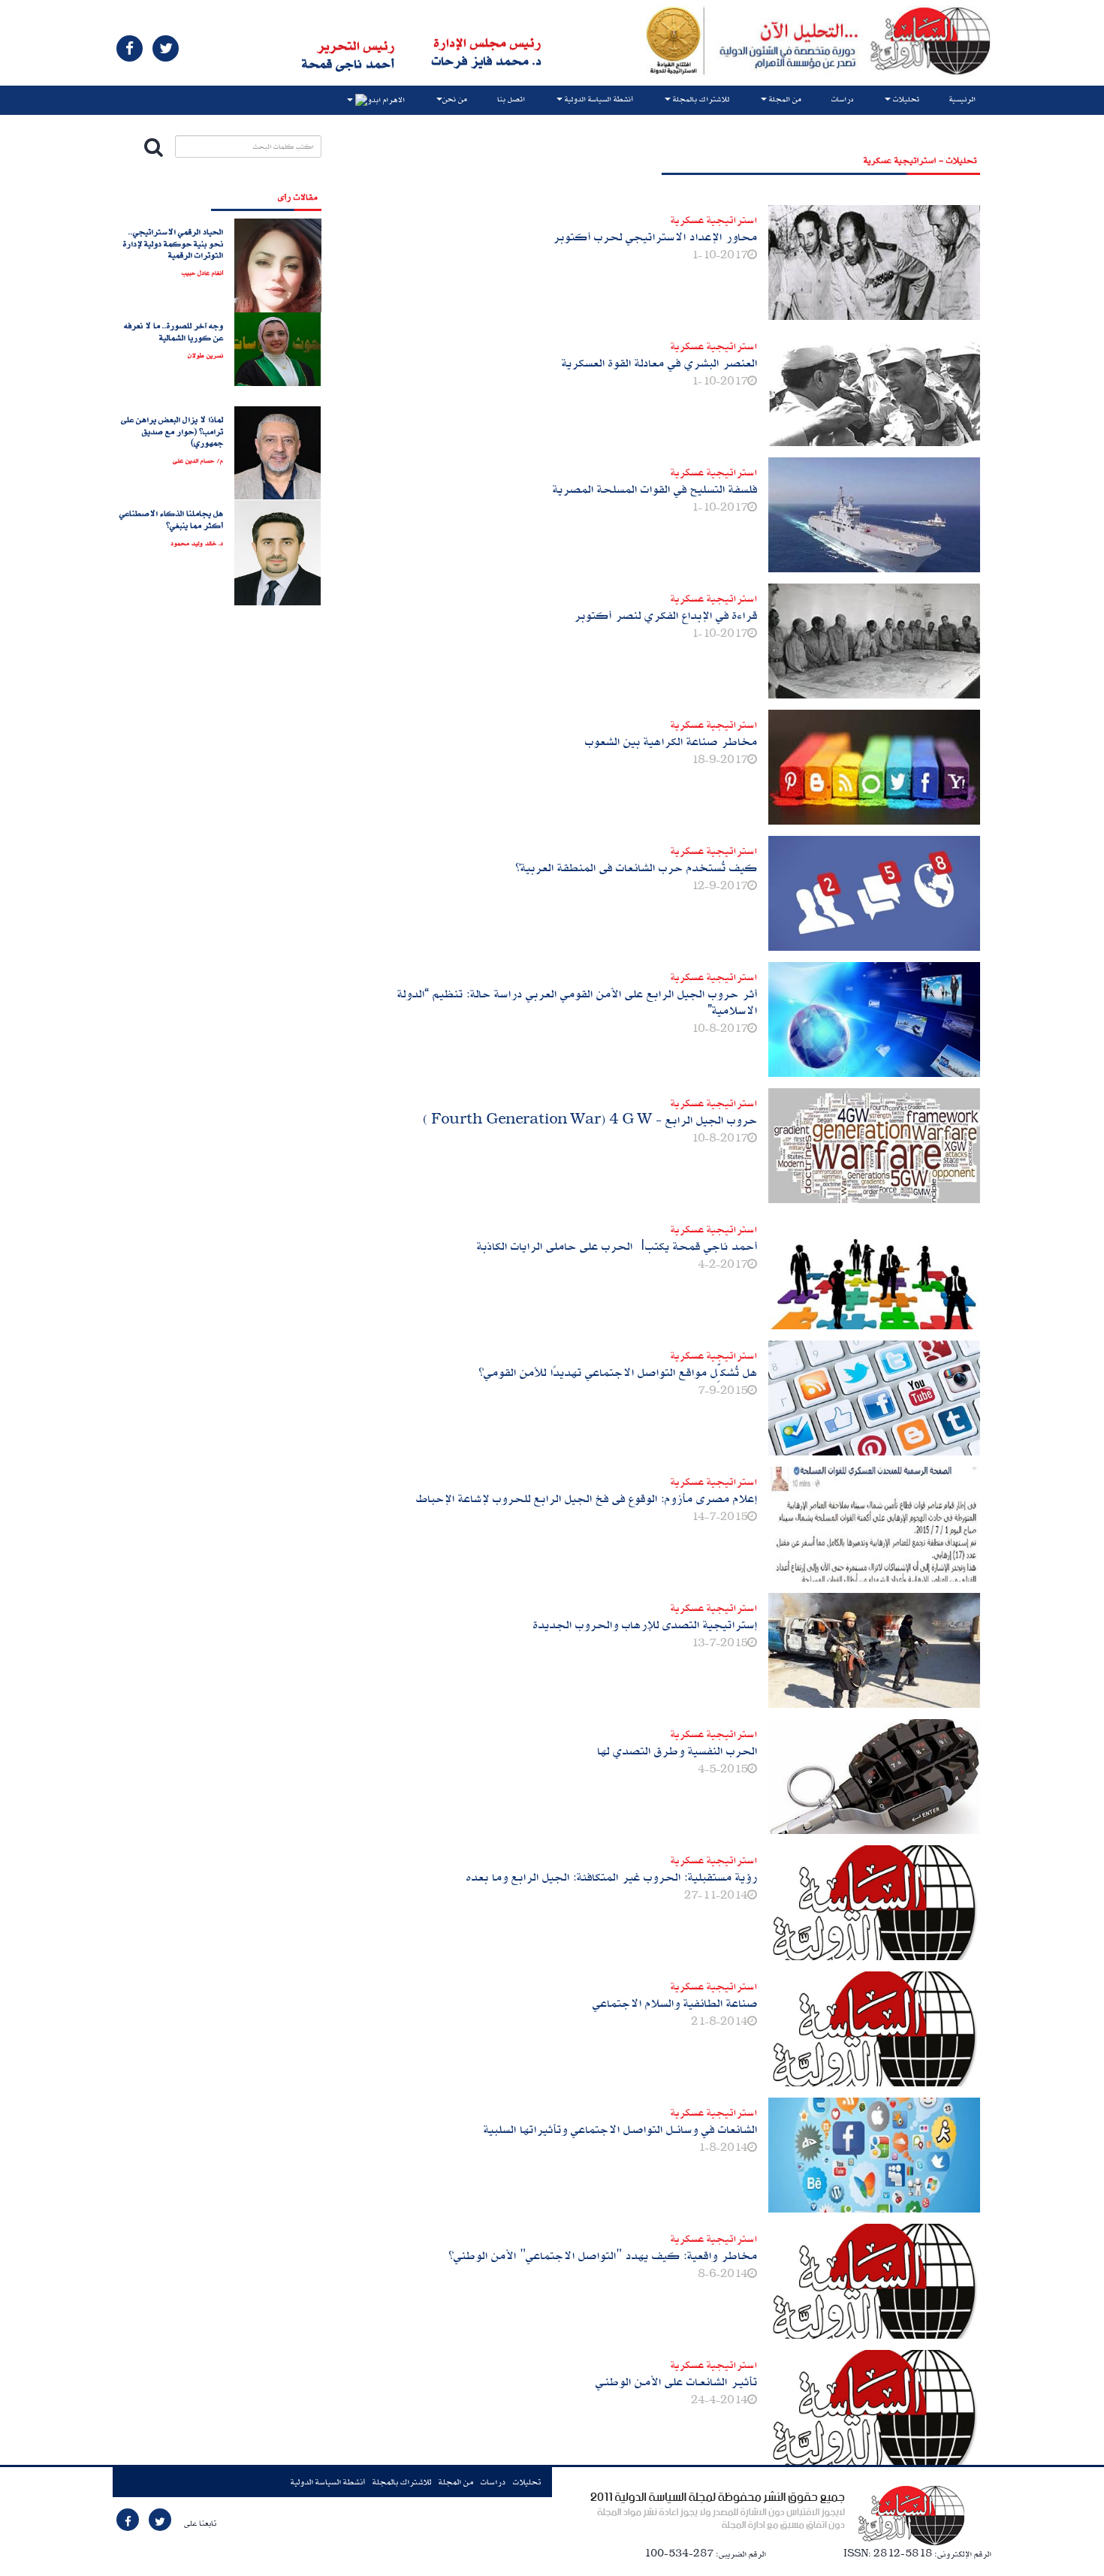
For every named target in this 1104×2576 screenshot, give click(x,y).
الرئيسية (962, 99)
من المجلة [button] (784, 99)
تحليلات (527, 2482)
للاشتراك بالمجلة (402, 2482)
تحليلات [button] (905, 99)
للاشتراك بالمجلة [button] (700, 99)
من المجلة (456, 2482)
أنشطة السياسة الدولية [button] (598, 99)
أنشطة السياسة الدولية (328, 2482)
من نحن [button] (455, 99)
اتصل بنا (511, 99)
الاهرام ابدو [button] (386, 101)
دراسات (842, 99)
